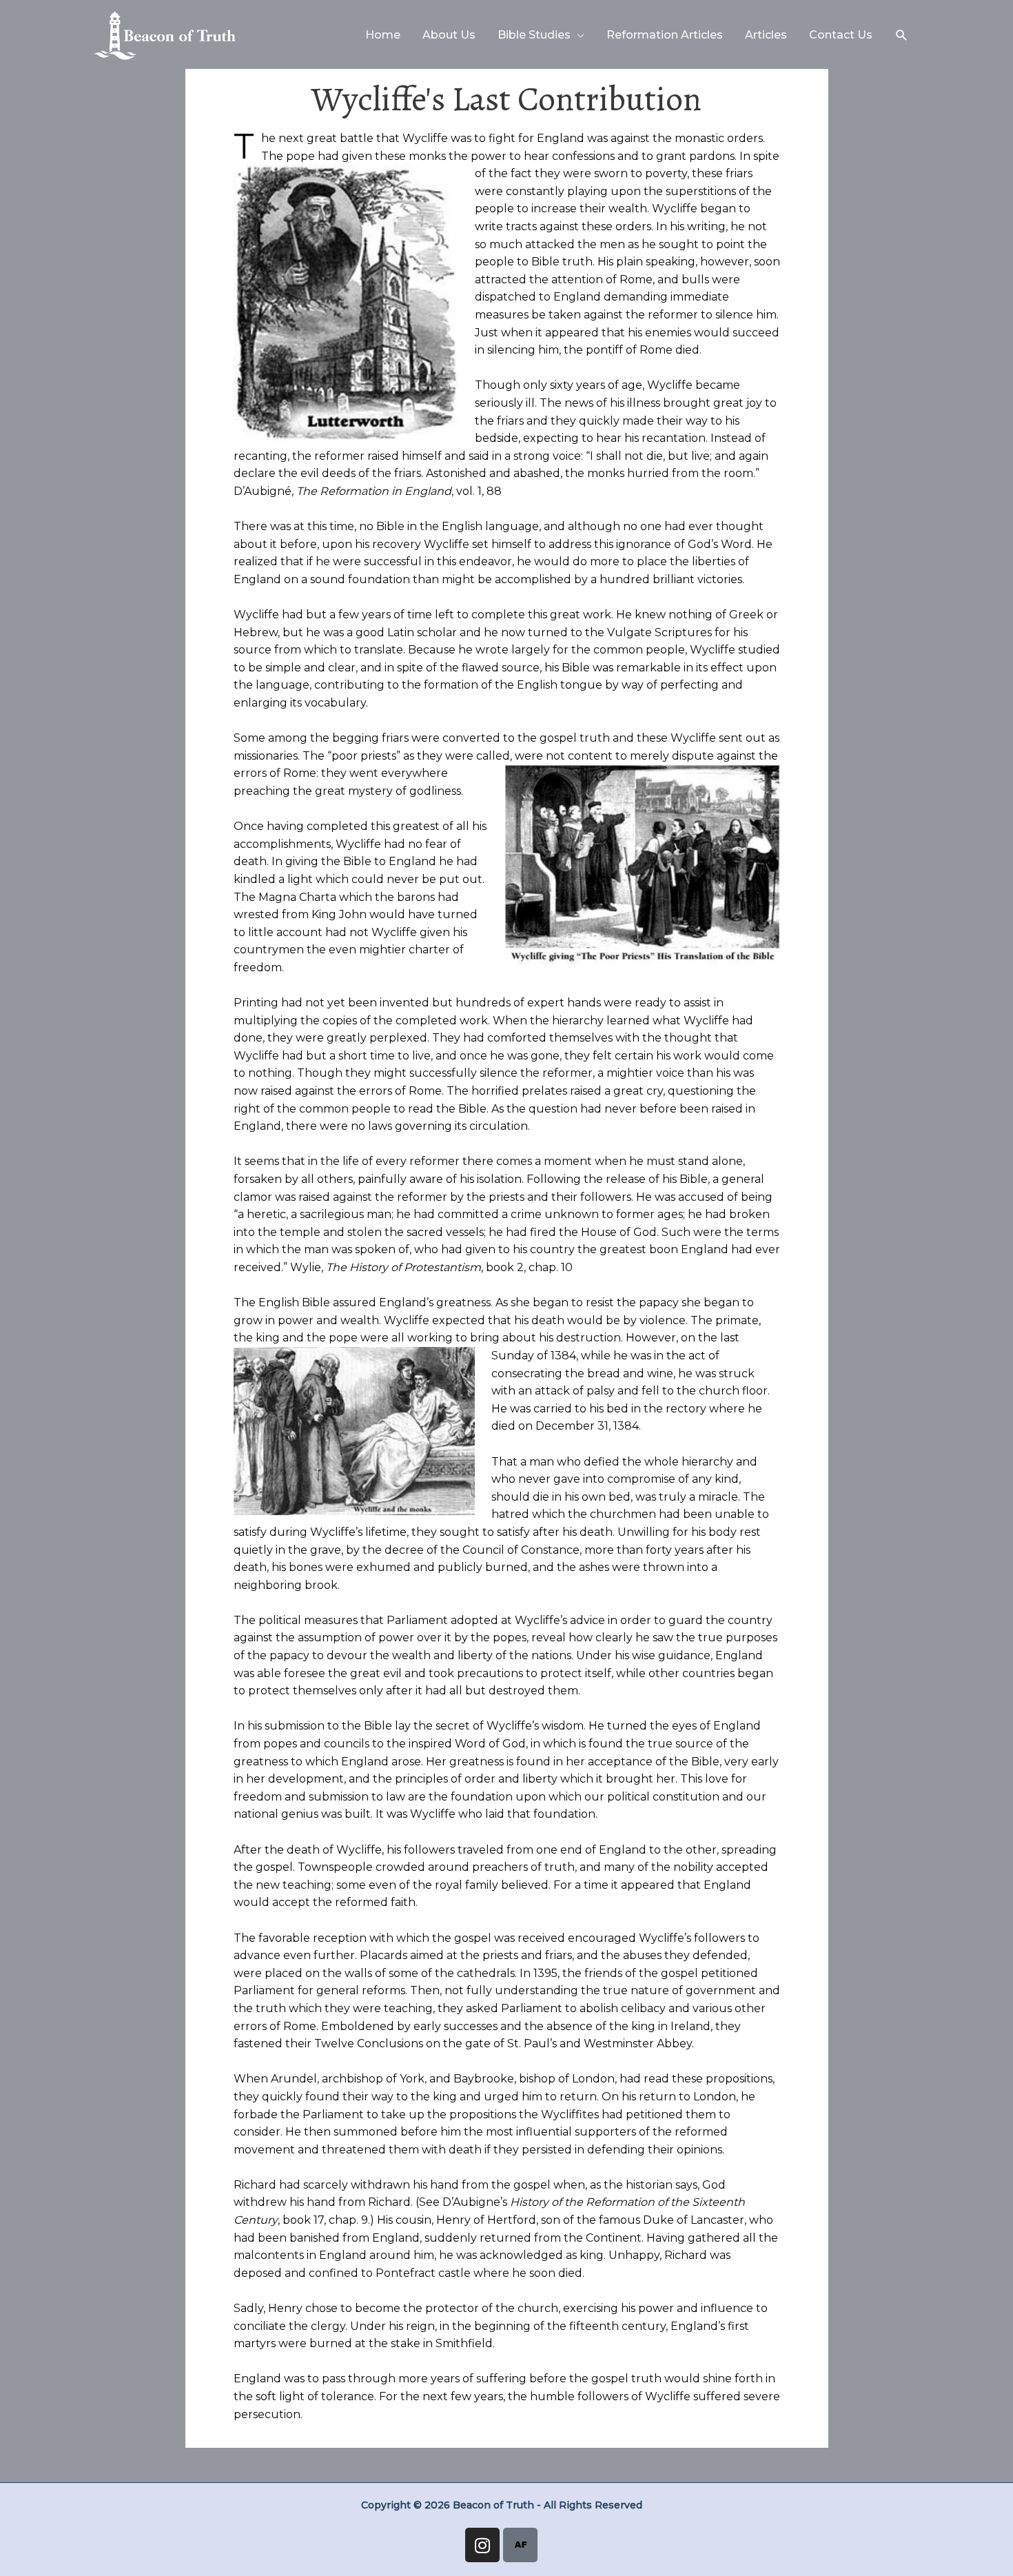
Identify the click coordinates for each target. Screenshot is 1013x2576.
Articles (766, 35)
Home (383, 35)
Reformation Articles (665, 35)
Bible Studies (534, 35)
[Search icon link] (902, 36)
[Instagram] (482, 2545)
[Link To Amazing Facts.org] (520, 2545)
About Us (449, 35)
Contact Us (841, 35)
